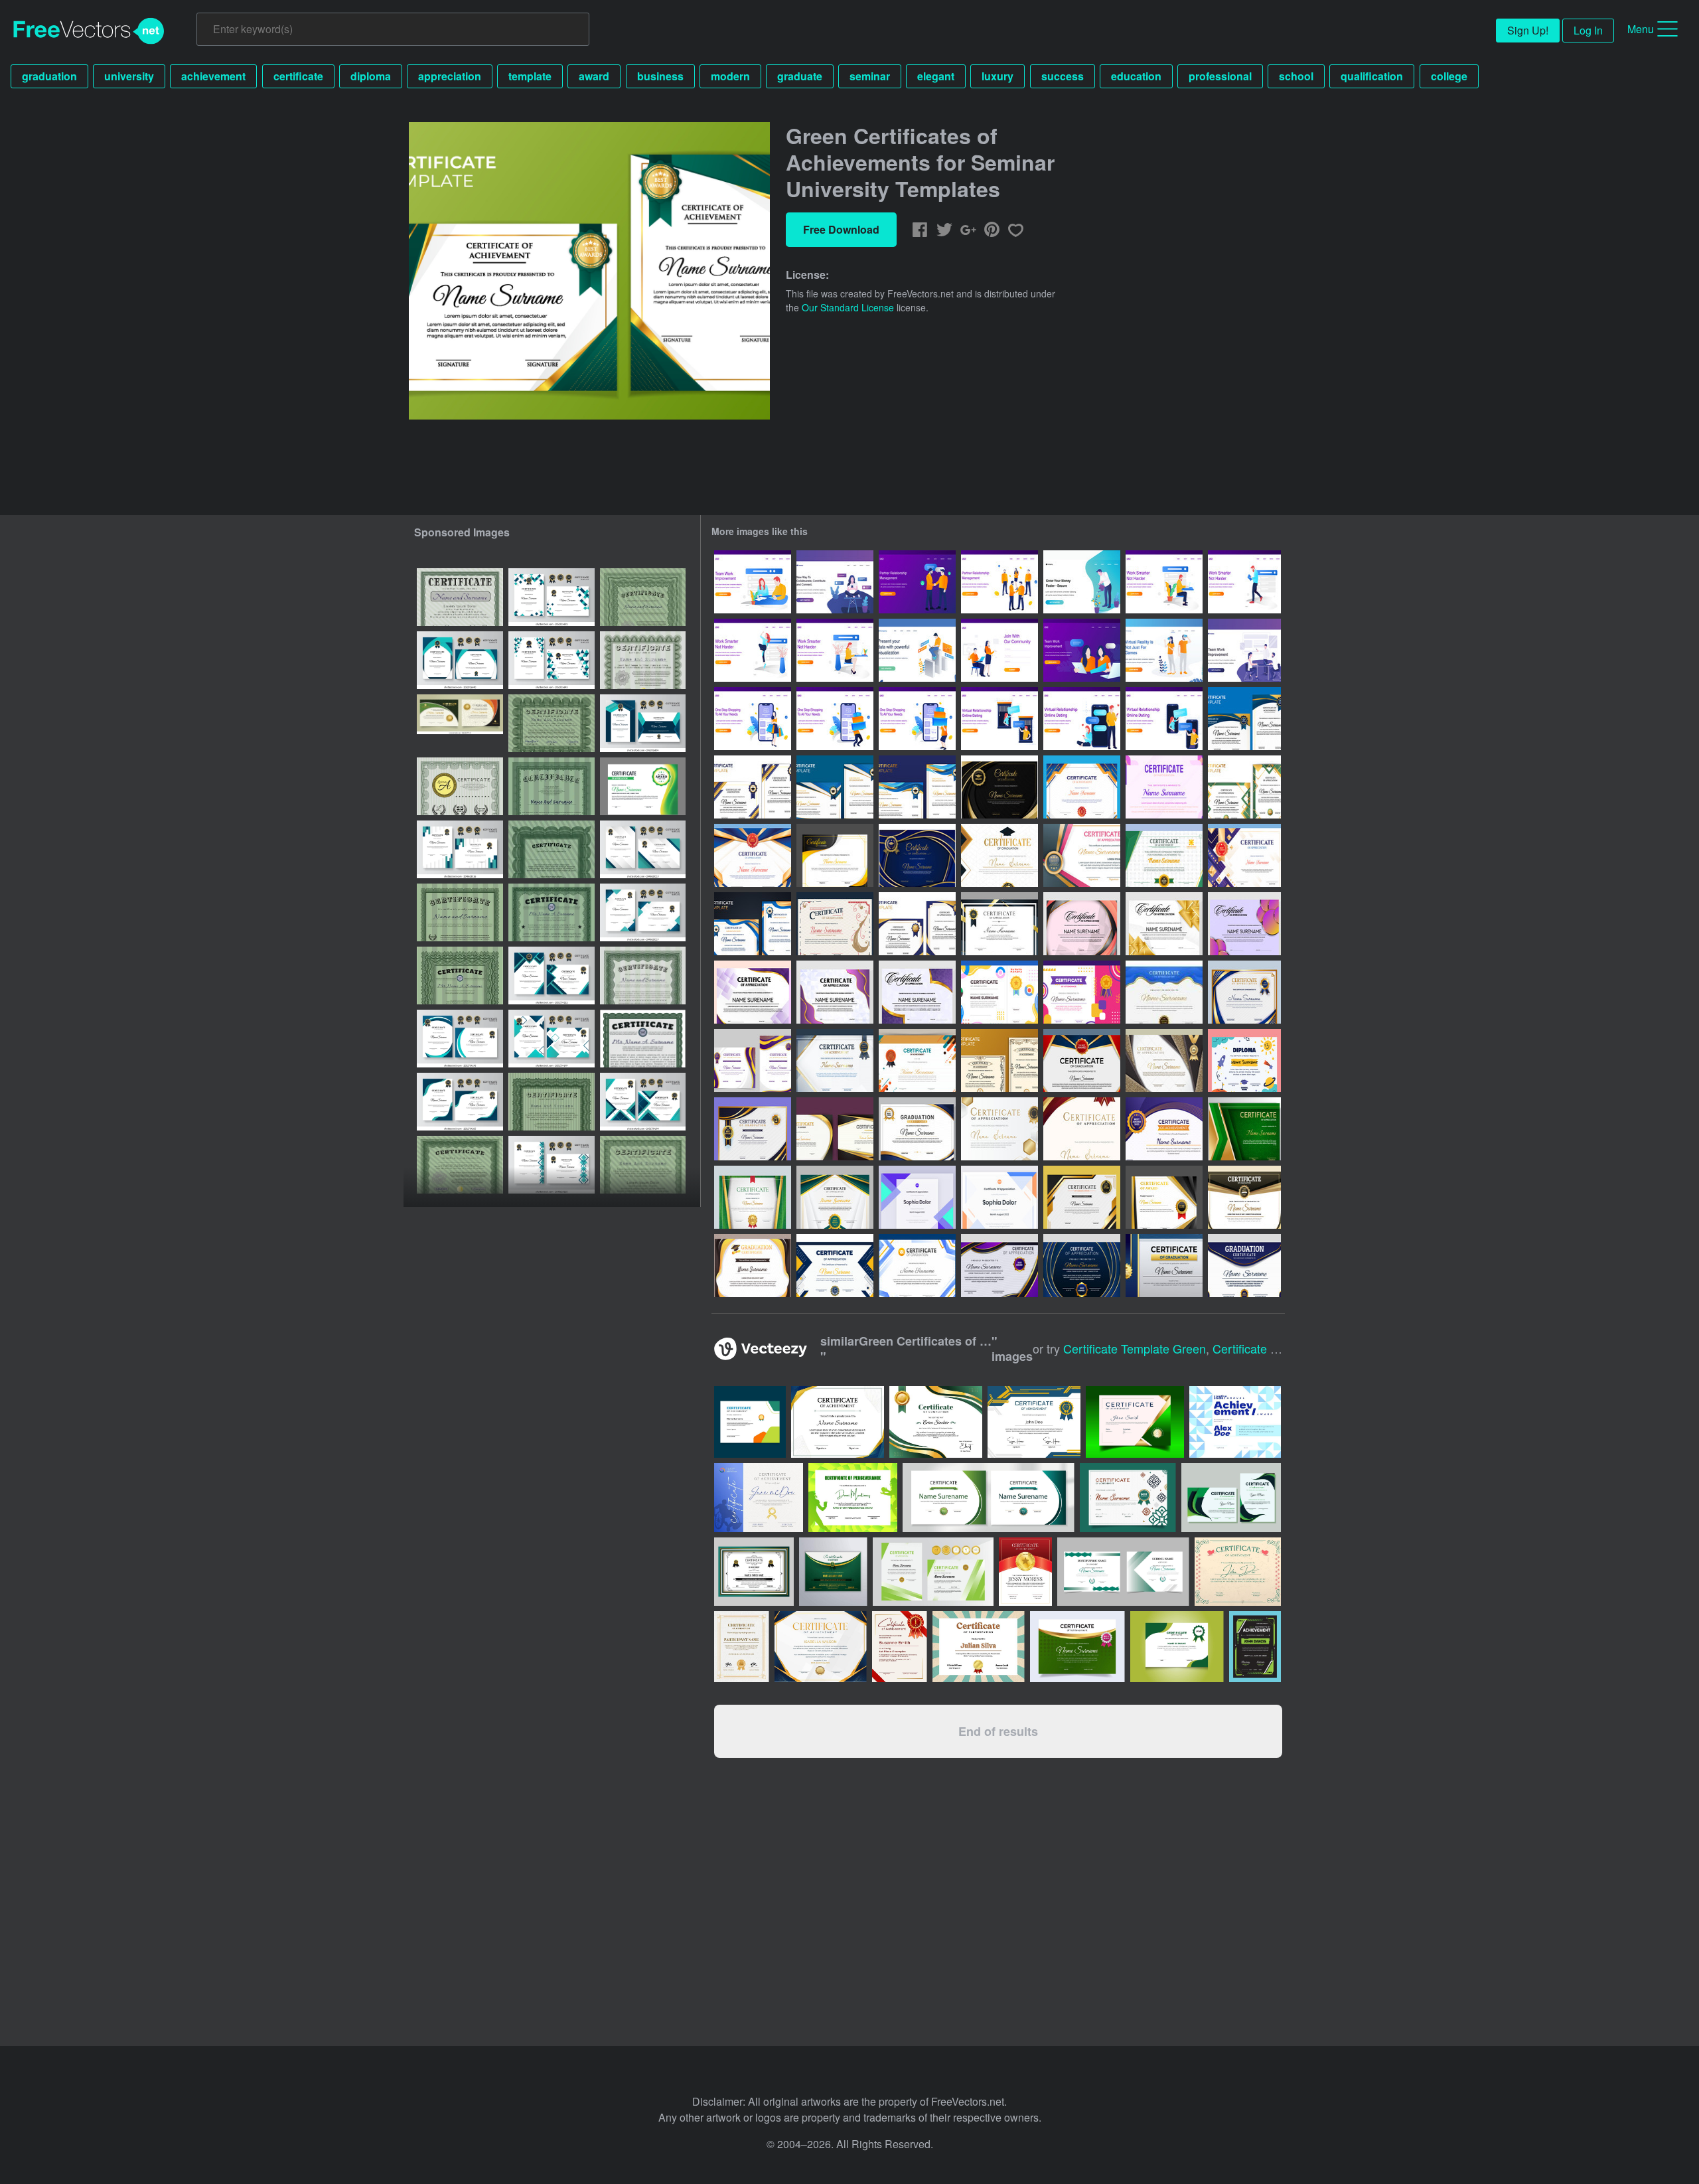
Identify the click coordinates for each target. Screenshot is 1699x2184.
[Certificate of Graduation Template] (1082, 1060)
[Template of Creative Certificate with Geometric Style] (1164, 787)
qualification (1372, 76)
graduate (800, 76)
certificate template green (1135, 1348)
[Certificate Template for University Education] (999, 787)
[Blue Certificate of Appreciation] (1082, 1266)
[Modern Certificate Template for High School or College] (1082, 787)
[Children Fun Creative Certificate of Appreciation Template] (1082, 992)
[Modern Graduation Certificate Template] (1164, 1266)
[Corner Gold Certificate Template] (917, 992)
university (129, 76)
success (1063, 76)
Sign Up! (1528, 30)
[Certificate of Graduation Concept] (835, 924)
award (594, 76)
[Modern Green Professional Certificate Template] (835, 1197)
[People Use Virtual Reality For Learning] (1164, 650)
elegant (936, 76)
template (530, 76)
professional (1220, 76)
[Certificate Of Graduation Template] (753, 1129)
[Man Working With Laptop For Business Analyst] (917, 650)
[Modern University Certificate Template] (1244, 992)
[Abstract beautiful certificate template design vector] (833, 1572)
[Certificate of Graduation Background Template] (1244, 1197)
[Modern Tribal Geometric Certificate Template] (1082, 924)
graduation (49, 76)
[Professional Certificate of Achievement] (753, 855)
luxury (997, 76)
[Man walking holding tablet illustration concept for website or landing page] (1244, 582)
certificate (298, 76)
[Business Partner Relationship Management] (999, 582)
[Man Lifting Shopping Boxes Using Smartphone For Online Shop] (835, 719)
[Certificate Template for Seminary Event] (1164, 1129)
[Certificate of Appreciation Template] (1244, 787)
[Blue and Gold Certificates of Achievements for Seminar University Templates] (1244, 719)
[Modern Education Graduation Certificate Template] (753, 924)
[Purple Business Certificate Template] (753, 992)
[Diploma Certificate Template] (1244, 855)
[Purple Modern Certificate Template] (835, 992)
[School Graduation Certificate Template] (1164, 1197)
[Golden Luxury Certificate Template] (1164, 924)
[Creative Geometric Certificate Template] (835, 1266)
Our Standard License (848, 307)
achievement (213, 76)
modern (730, 76)
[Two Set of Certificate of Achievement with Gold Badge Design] (835, 1129)
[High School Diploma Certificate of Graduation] (999, 855)
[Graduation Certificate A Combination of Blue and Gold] (1164, 992)
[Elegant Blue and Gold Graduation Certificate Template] (917, 1129)
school (1296, 76)
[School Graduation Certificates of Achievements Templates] (999, 1060)
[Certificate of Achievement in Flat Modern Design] (917, 1060)
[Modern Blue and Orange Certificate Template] (999, 1197)
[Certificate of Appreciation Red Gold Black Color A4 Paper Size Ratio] (1082, 855)
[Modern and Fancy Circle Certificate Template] (1244, 924)
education (1136, 76)
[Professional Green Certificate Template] (753, 1197)
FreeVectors (89, 31)
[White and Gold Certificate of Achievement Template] (999, 1129)
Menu (1641, 29)
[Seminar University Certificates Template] (835, 855)
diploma (371, 76)
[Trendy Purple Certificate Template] (917, 1197)
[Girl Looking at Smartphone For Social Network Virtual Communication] (835, 582)
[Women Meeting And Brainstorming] (1082, 650)
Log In (1588, 30)
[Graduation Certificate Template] (753, 787)
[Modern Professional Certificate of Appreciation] (1164, 1060)
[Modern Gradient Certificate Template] (753, 1060)
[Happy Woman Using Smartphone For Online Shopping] (753, 719)
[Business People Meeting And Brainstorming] (1244, 650)
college (1449, 76)
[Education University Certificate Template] (917, 855)
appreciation (450, 76)
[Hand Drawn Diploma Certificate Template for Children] (1244, 1060)
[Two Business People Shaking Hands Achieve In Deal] (917, 582)
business (660, 76)
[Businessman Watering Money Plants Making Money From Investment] (1082, 582)
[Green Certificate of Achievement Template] (1164, 855)
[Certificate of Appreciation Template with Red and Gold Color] (1082, 1129)
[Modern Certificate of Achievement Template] (835, 1060)
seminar (870, 76)
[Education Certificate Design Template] (917, 1266)
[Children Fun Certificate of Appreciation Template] (999, 992)
